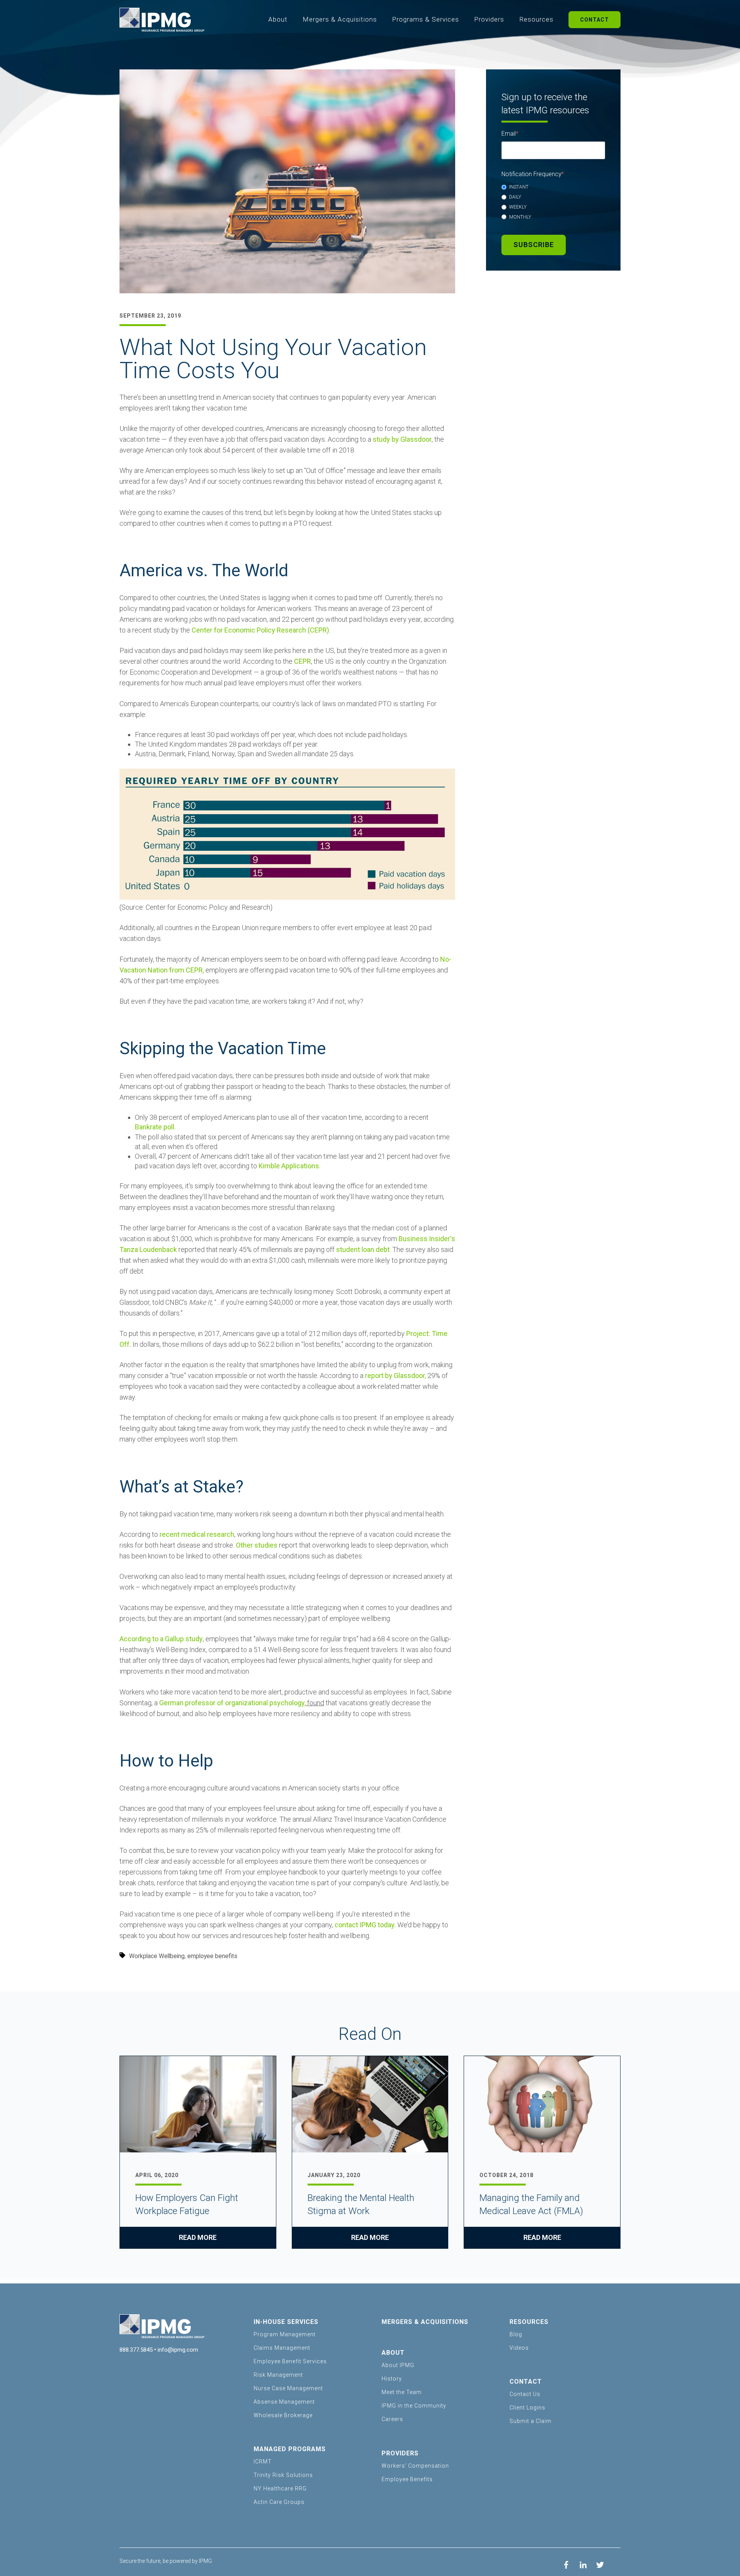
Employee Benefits (407, 2479)
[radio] (553, 187)
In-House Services (286, 2322)
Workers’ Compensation (415, 2466)
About (278, 19)
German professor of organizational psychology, (232, 1703)
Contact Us (525, 2394)
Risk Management (278, 2375)
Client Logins (527, 2408)
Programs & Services (425, 19)
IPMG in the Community (414, 2406)
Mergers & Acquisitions (340, 19)
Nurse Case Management (288, 2388)
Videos (519, 2348)
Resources (536, 19)
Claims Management (282, 2348)
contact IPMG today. (365, 1925)
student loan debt (363, 1249)
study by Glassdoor (402, 439)
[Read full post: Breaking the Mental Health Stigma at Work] (370, 2105)
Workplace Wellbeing (157, 1956)
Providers (489, 19)
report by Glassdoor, (395, 1375)
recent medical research (197, 1534)
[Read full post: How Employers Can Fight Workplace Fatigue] (198, 2105)
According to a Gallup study (161, 1639)
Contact (595, 20)
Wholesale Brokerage (283, 2415)
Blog (516, 2334)
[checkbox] (553, 202)
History (392, 2379)
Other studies (257, 1545)
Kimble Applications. (290, 1166)
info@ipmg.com (178, 2350)
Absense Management (284, 2402)
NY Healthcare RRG (280, 2489)
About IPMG (398, 2365)
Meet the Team (402, 2392)
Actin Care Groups (279, 2502)
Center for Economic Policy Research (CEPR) (260, 630)
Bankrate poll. (155, 1127)
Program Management (285, 2334)
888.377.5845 (136, 2350)
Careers (392, 2419)
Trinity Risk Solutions (283, 2475)
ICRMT (263, 2462)
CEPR (303, 661)
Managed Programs (290, 2449)
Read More (198, 2237)
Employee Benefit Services (290, 2361)
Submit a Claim (531, 2421)
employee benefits (212, 1956)
